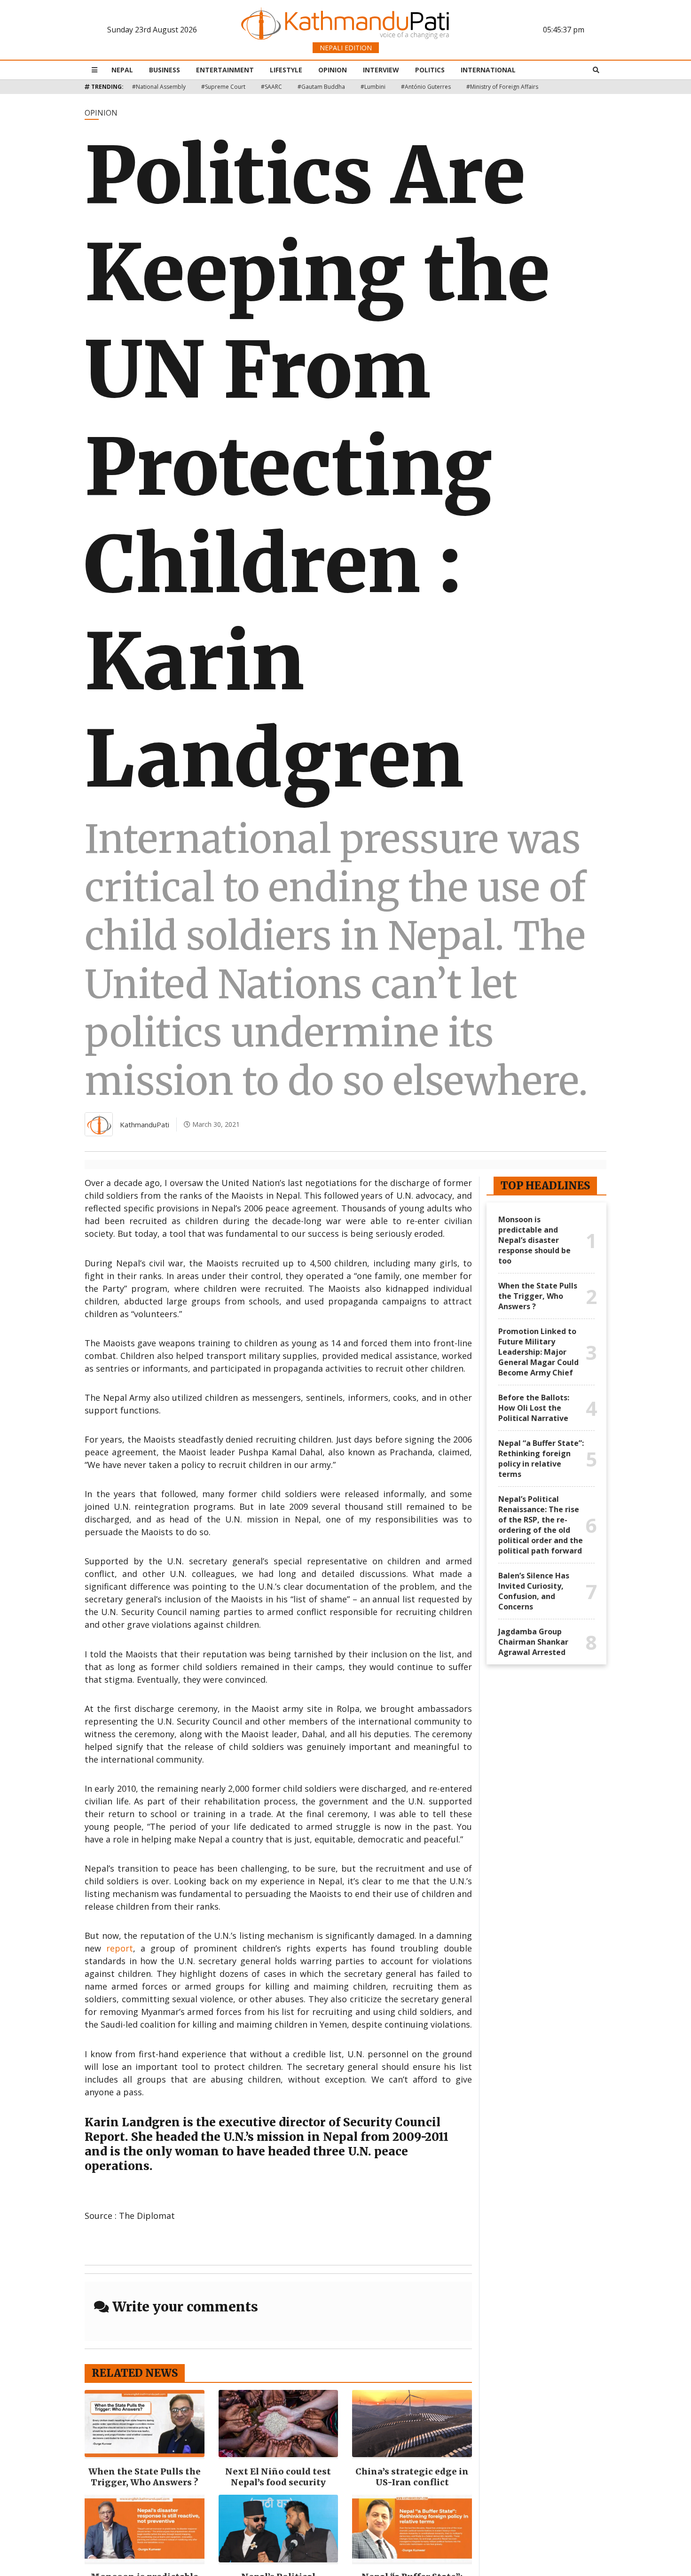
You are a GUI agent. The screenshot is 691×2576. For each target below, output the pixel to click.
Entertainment (225, 70)
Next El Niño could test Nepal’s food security (278, 2477)
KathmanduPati (145, 1124)
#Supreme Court (223, 87)
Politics (430, 70)
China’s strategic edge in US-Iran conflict (412, 2477)
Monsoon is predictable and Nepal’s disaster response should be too (534, 1240)
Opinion (333, 70)
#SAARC (271, 87)
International (488, 70)
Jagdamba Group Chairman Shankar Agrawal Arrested (533, 1642)
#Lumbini (373, 87)
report (120, 1948)
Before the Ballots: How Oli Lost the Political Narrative (534, 1408)
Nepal (122, 70)
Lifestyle (286, 70)
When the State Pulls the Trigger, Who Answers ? (145, 2477)
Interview (381, 70)
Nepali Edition (346, 48)
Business (165, 70)
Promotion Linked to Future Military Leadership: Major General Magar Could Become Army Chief (538, 1352)
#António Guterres (426, 87)
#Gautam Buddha (321, 87)
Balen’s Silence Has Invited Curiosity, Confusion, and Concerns (534, 1591)
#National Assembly (159, 87)
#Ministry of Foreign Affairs (502, 87)
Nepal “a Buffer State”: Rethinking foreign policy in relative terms (541, 1459)
